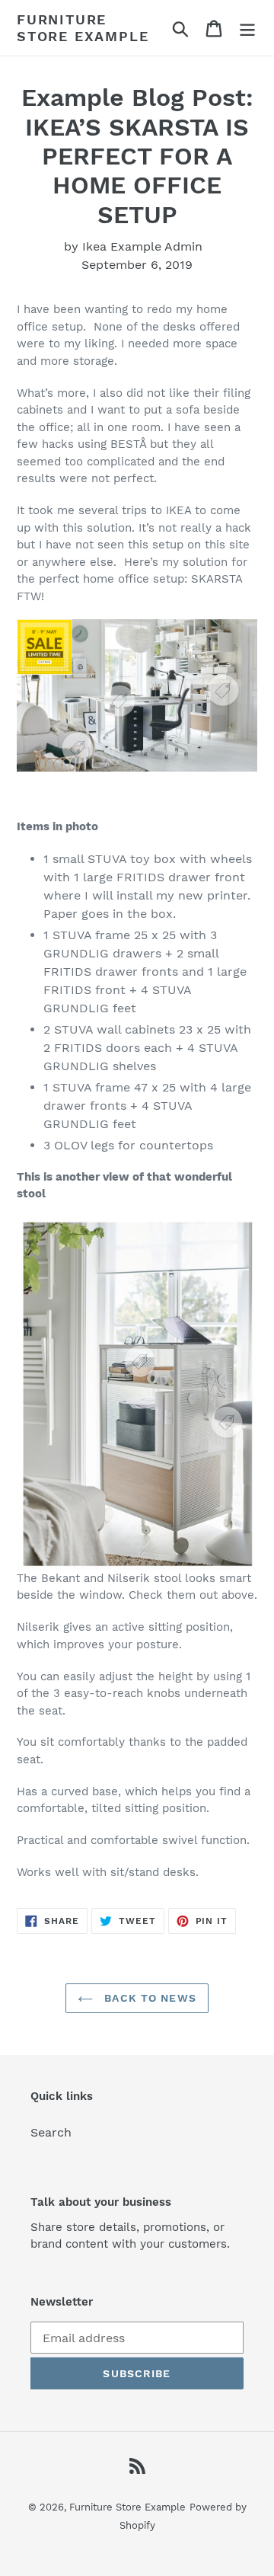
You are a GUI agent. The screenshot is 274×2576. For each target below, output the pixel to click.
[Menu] (247, 28)
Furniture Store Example (83, 28)
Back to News (148, 1998)
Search (51, 2132)
